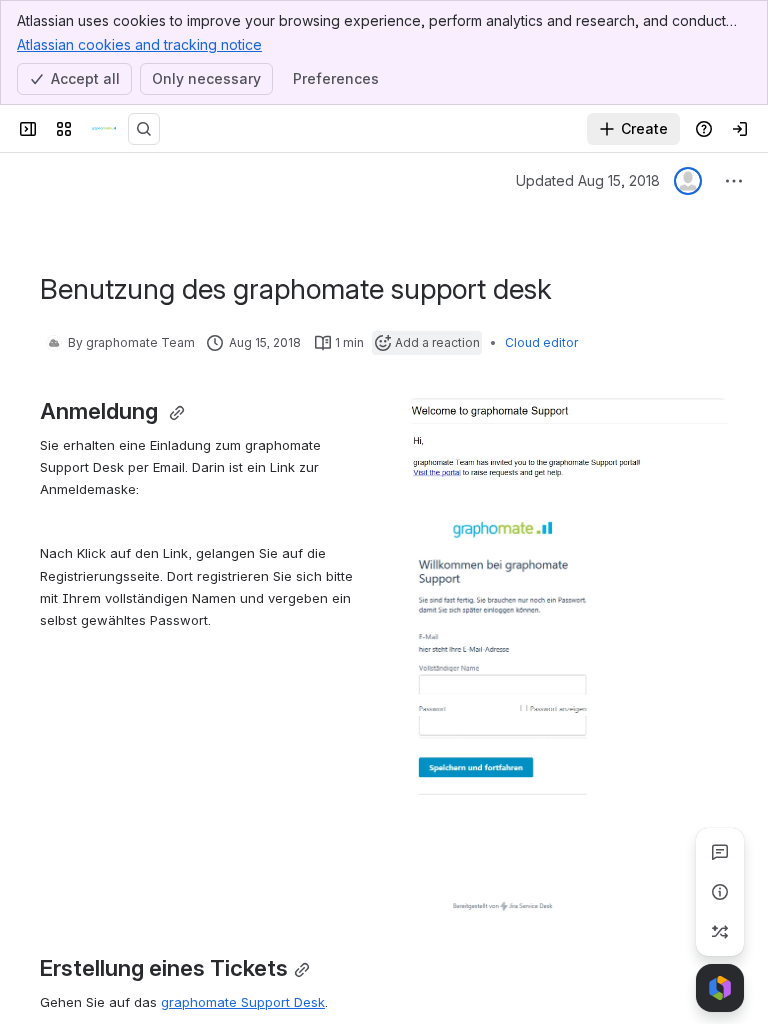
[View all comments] (720, 852)
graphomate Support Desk (243, 1002)
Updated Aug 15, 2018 (588, 180)
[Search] (144, 129)
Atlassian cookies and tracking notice (139, 44)
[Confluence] (104, 129)
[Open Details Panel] (720, 892)
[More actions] (734, 181)
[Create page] (720, 932)
